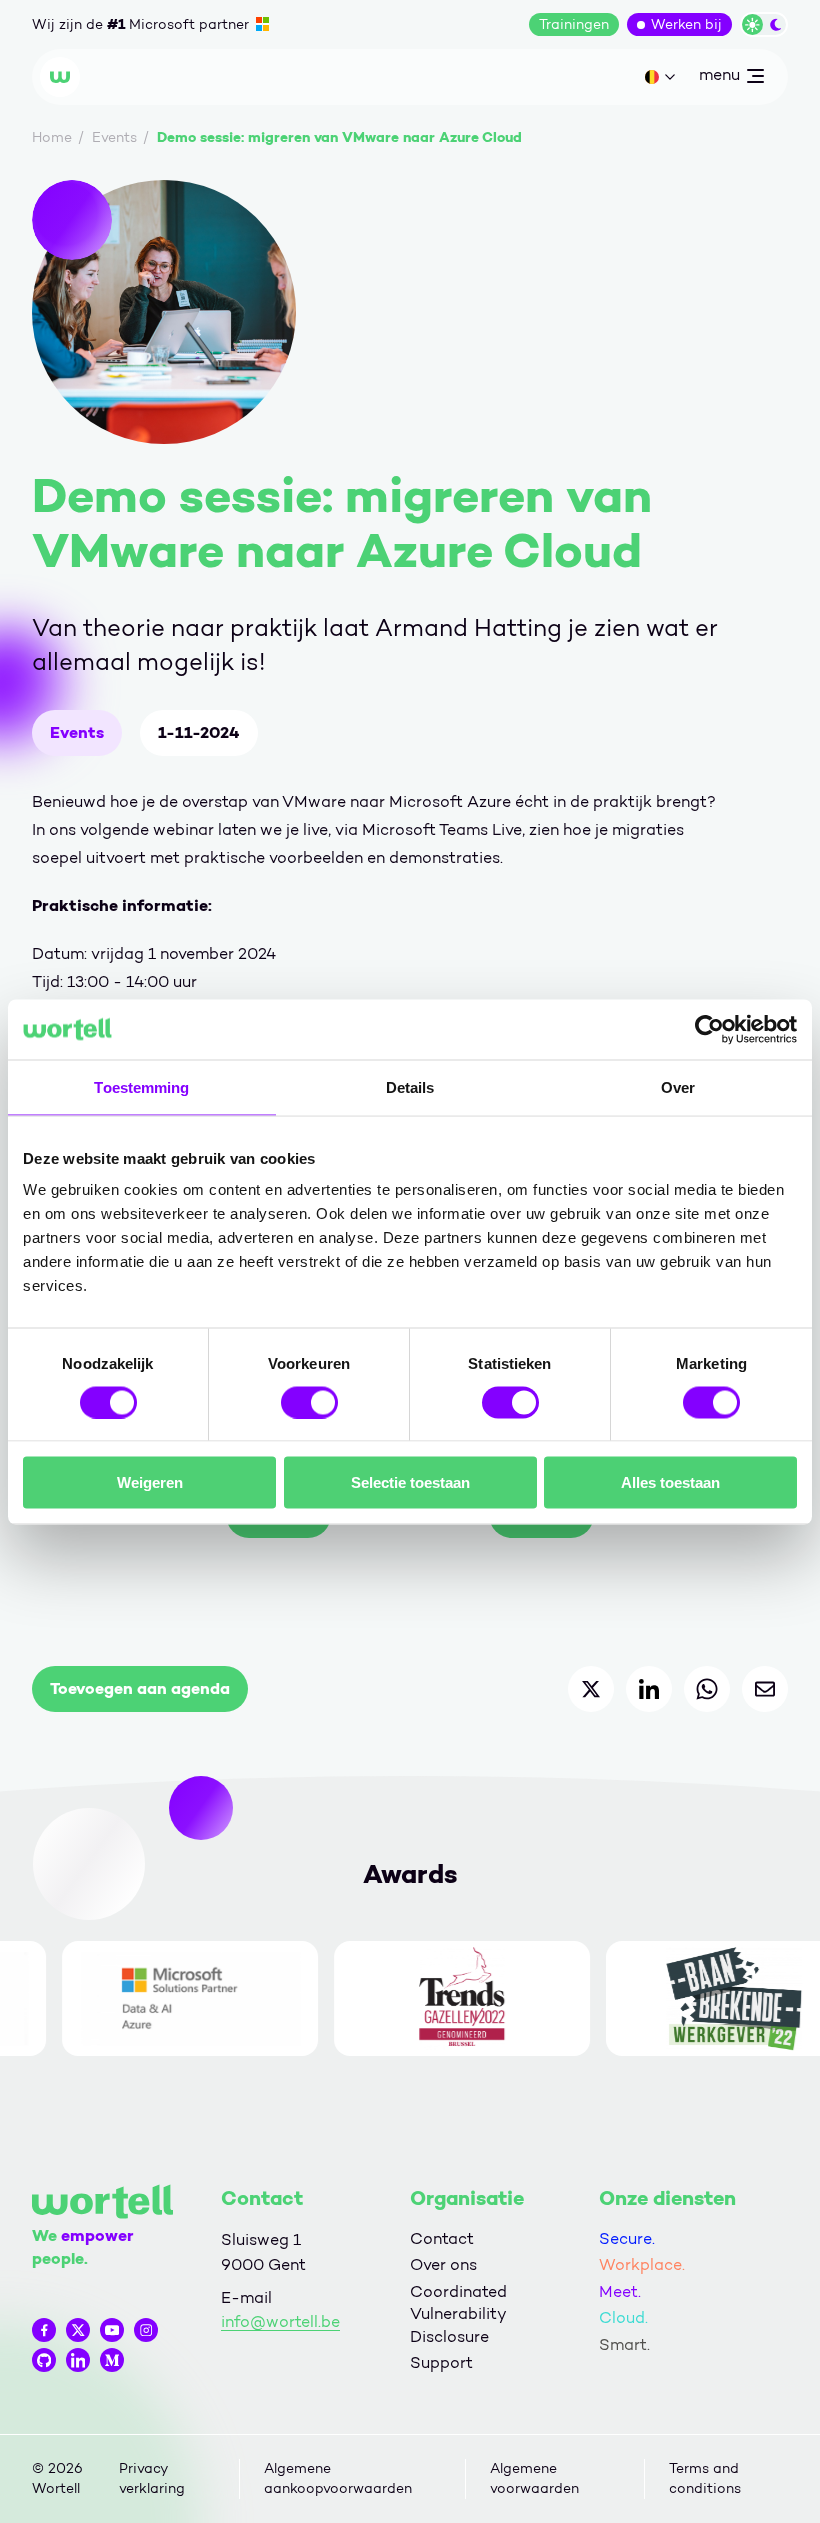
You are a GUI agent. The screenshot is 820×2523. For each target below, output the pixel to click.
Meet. (620, 2291)
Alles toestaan (670, 1482)
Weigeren (150, 1482)
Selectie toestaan (410, 1482)
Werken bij (686, 24)
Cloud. (623, 2317)
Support (441, 2362)
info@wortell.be (280, 2321)
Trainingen (574, 24)
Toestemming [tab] (141, 1086)
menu (719, 79)
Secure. (627, 2238)
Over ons (443, 2264)
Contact (442, 2238)
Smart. (624, 2344)
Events (77, 732)
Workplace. (642, 2264)
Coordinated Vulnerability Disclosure (458, 2314)
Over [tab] (678, 1086)
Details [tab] (410, 1086)
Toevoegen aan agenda (140, 1688)
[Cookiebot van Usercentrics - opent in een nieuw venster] (709, 1029)
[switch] (309, 1402)
